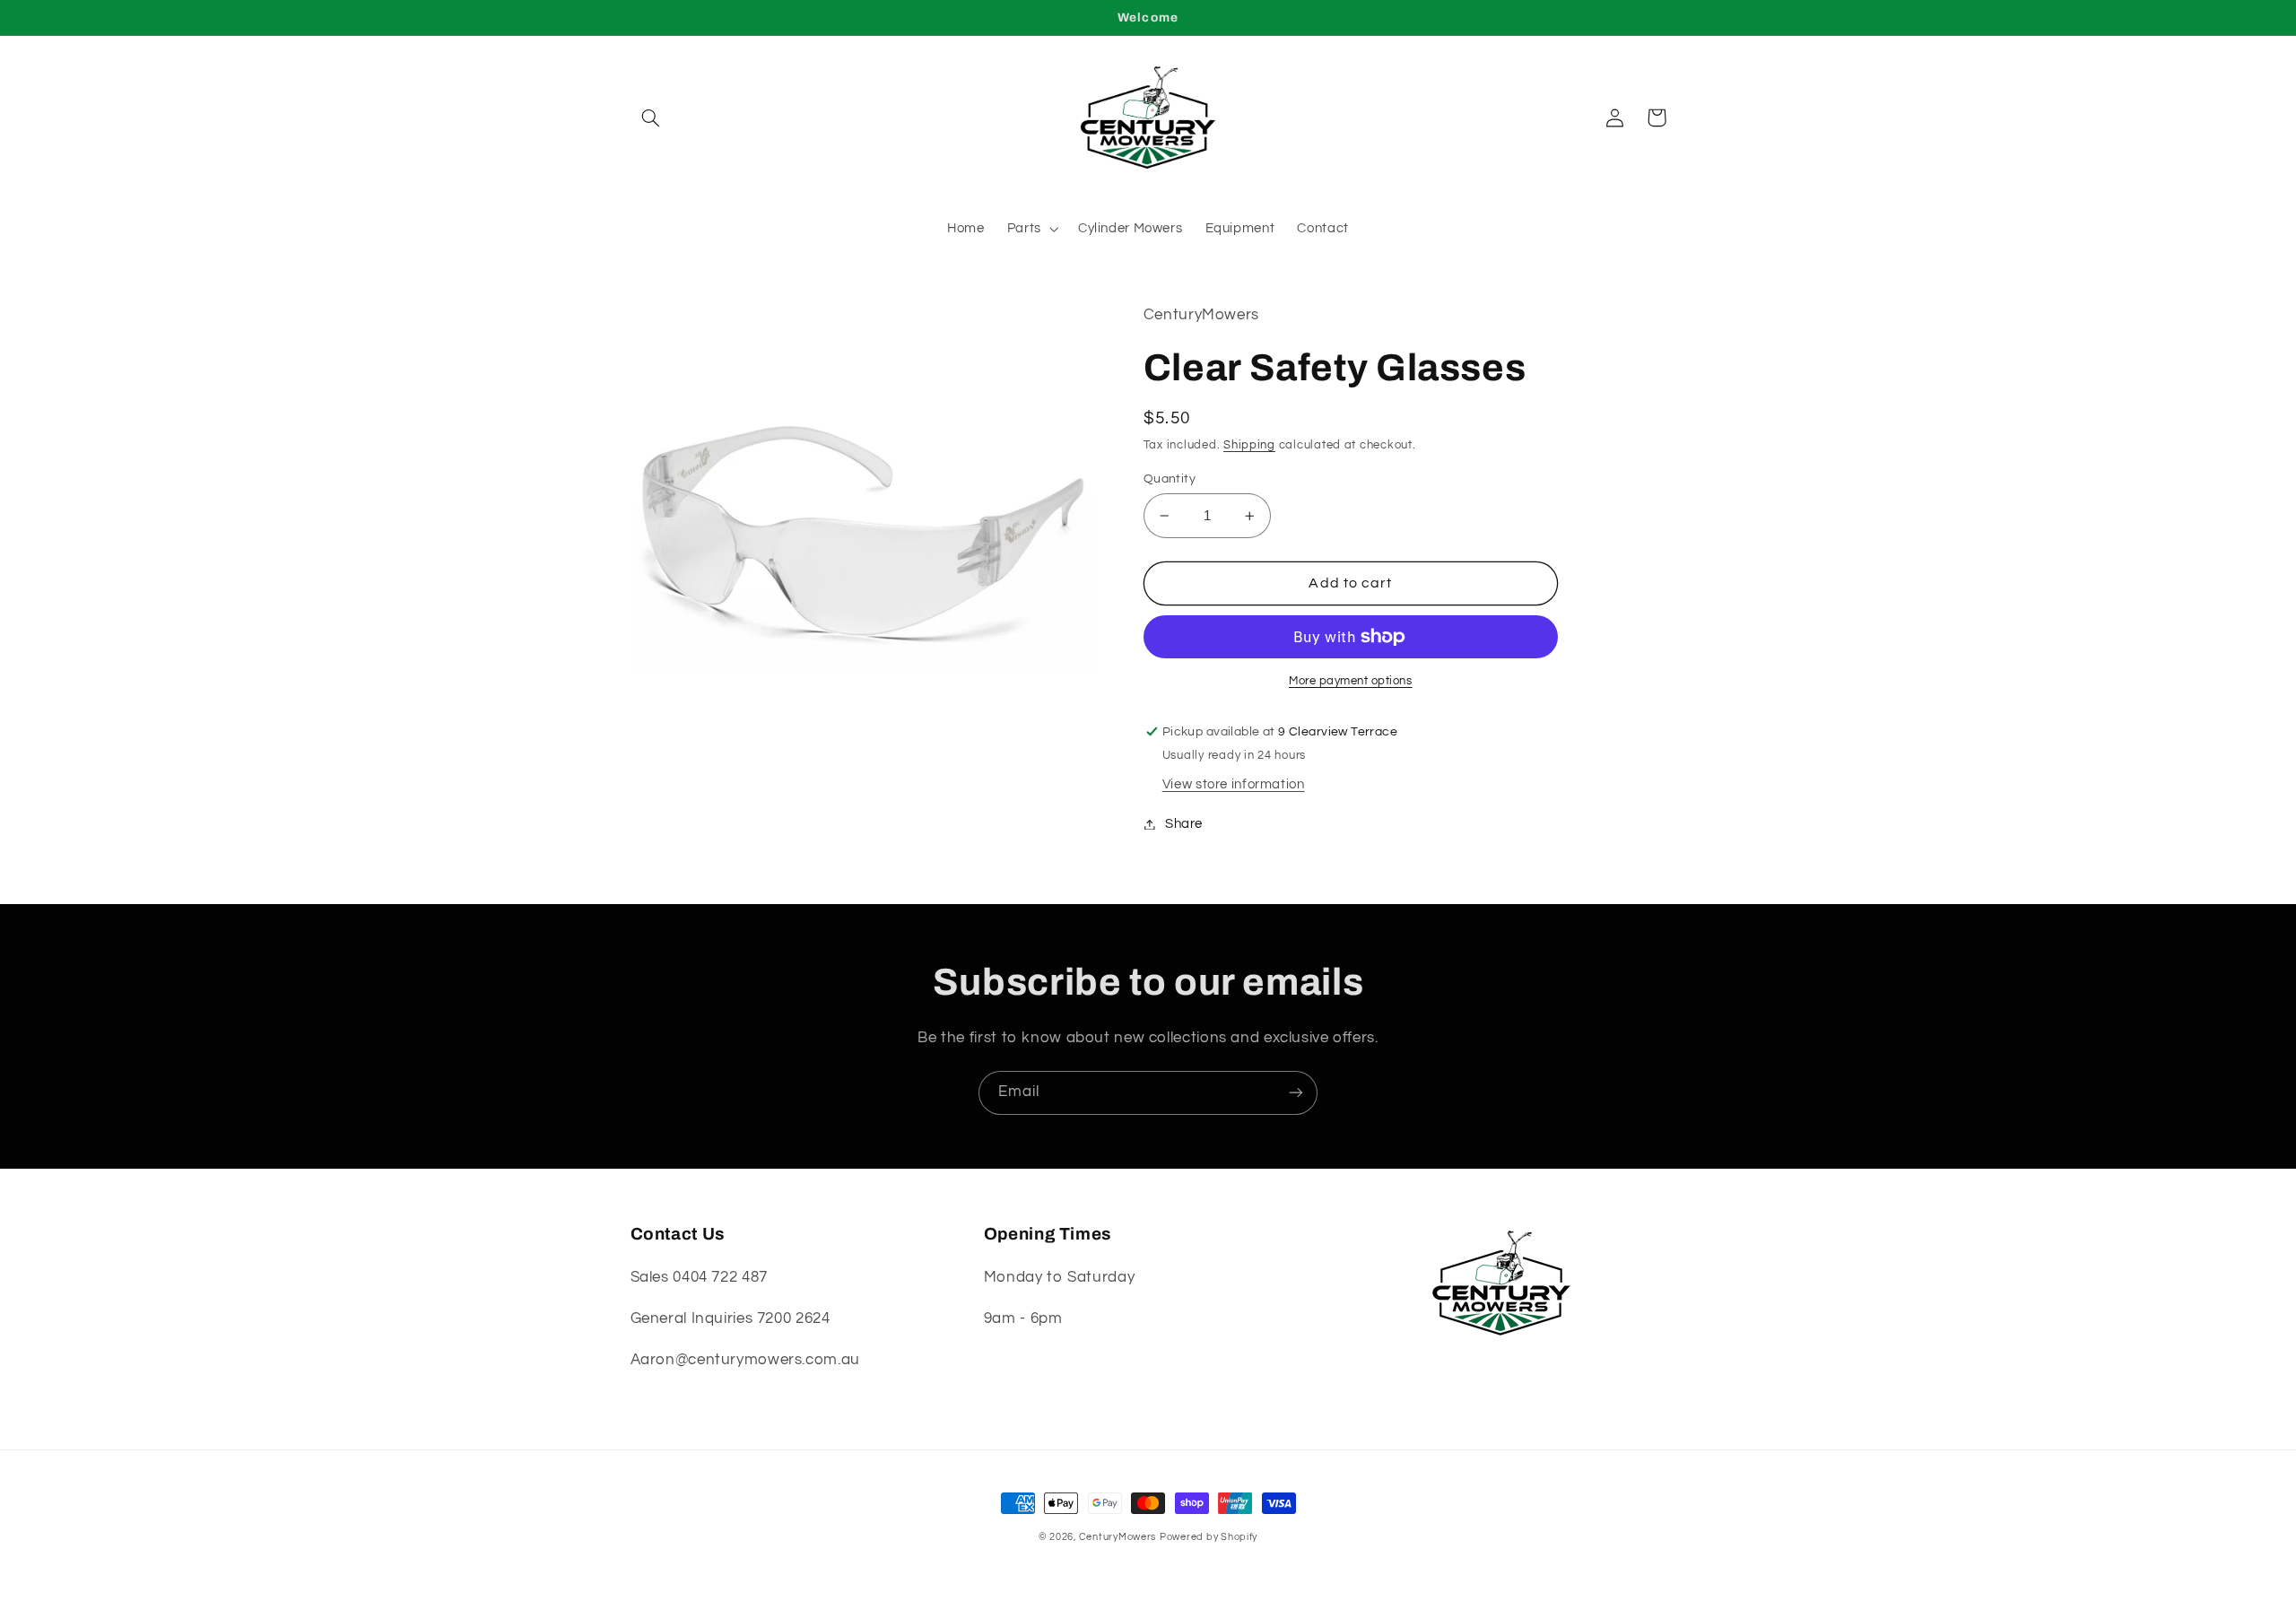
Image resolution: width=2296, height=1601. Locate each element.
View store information (1234, 784)
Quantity (1170, 479)
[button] (651, 117)
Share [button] (1184, 824)
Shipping (1249, 445)
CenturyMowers (1118, 1537)
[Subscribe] (1296, 1093)
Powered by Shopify (1209, 1537)
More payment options (1351, 681)
